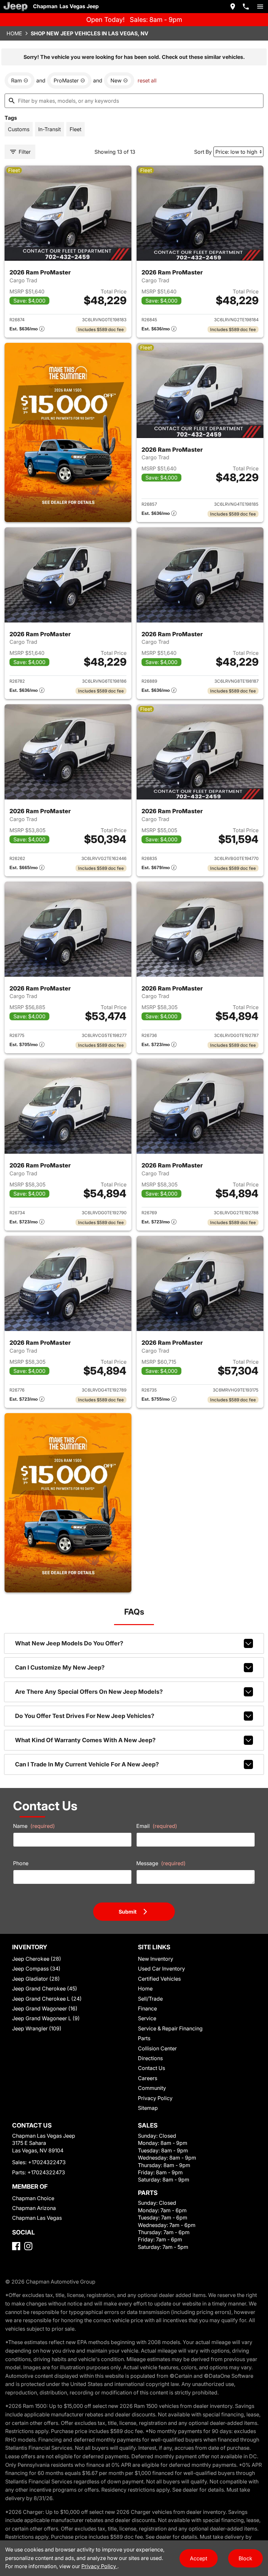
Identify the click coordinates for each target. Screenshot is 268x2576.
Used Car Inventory (161, 1969)
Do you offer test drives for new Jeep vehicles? (85, 1716)
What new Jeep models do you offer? (69, 1643)
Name (34, 1826)
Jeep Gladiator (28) (36, 1979)
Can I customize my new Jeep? (60, 1667)
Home (14, 33)
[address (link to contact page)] (233, 7)
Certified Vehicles (159, 1979)
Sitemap (148, 2108)
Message (161, 1863)
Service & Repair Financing (170, 2028)
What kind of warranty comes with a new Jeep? (85, 1740)
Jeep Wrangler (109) (37, 2028)
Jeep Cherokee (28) (37, 1959)
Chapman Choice (33, 2198)
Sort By (203, 152)
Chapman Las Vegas (37, 2218)
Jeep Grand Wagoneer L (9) (46, 2018)
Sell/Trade (150, 1999)
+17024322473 (47, 2162)
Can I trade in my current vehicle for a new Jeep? (87, 1764)
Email (157, 1826)
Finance (147, 2008)
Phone (21, 1863)
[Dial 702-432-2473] (246, 7)
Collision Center (157, 2048)
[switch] (260, 7)
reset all (147, 80)
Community (152, 2088)
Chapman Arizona (34, 2208)
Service (147, 2018)
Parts (144, 2038)
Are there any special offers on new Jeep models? (89, 1692)
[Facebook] (16, 2246)
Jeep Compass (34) (36, 1969)
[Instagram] (28, 2246)
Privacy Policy (155, 2098)
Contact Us (151, 2068)
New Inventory (156, 1959)
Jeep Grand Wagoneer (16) (45, 2008)
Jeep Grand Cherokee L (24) (47, 1999)
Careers (148, 2078)
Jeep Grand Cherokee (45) (45, 1989)
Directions (150, 2058)
